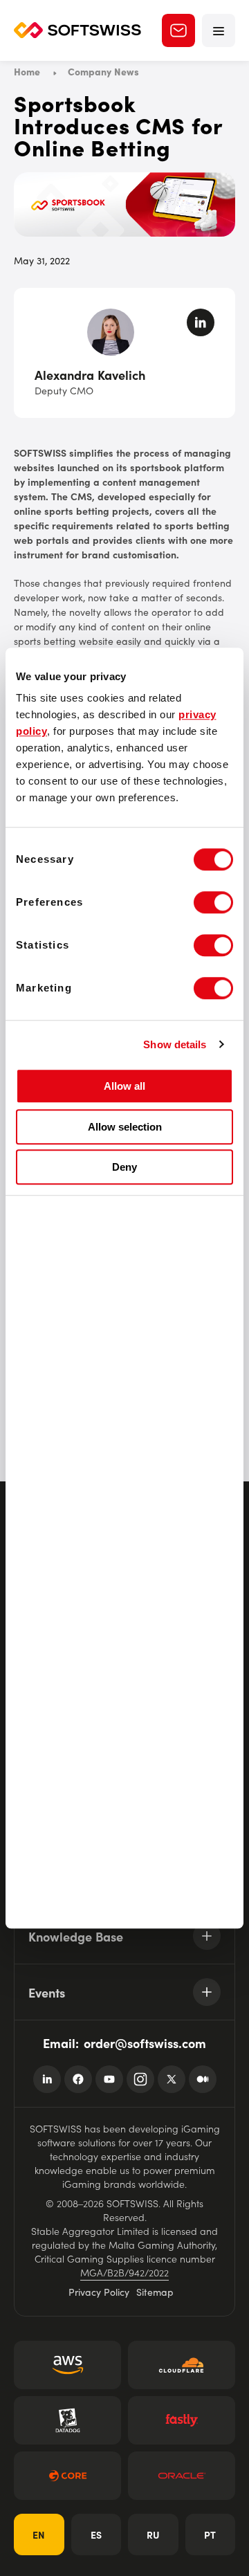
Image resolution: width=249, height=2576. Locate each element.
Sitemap (155, 2292)
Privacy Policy (99, 2292)
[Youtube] (109, 2079)
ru (153, 2534)
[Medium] (203, 2079)
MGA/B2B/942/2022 (124, 2272)
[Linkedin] (47, 2079)
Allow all (124, 1086)
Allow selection (125, 1127)
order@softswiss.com (145, 2043)
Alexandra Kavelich (90, 375)
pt (210, 2534)
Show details (175, 1044)
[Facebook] (78, 2079)
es (96, 2534)
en (39, 2534)
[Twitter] (172, 2079)
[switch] (213, 902)
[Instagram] (140, 2079)
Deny (124, 1167)
